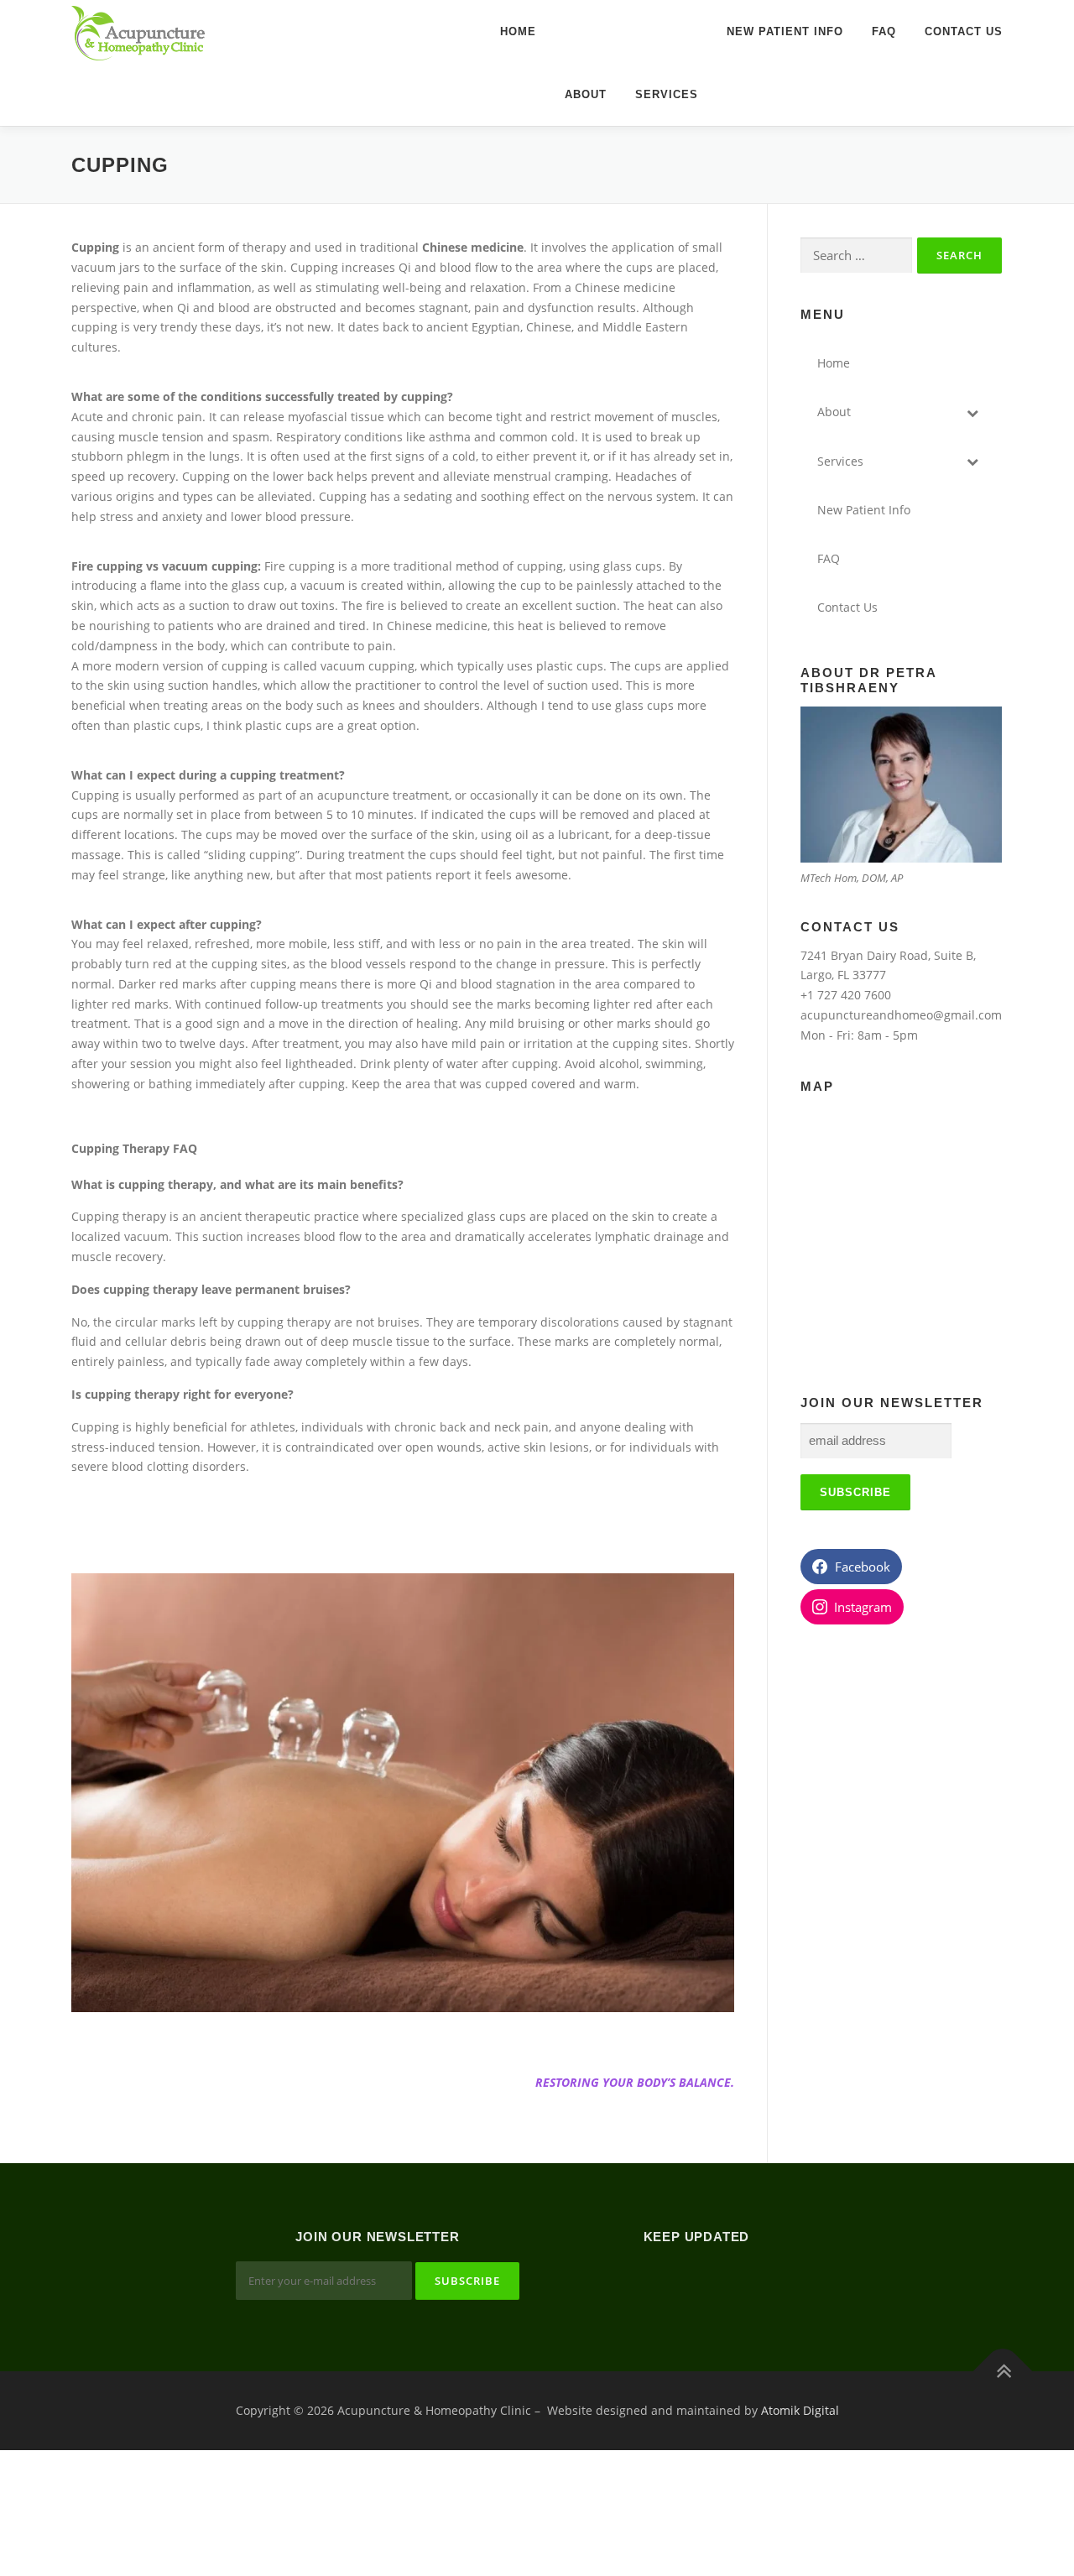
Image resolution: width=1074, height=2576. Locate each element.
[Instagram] (717, 2283)
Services (667, 94)
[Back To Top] (1003, 2371)
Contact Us (964, 31)
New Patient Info (785, 31)
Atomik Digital (800, 2410)
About (586, 94)
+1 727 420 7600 (846, 995)
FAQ (884, 31)
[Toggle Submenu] (972, 412)
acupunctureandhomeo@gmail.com (901, 1015)
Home (518, 31)
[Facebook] (676, 2283)
